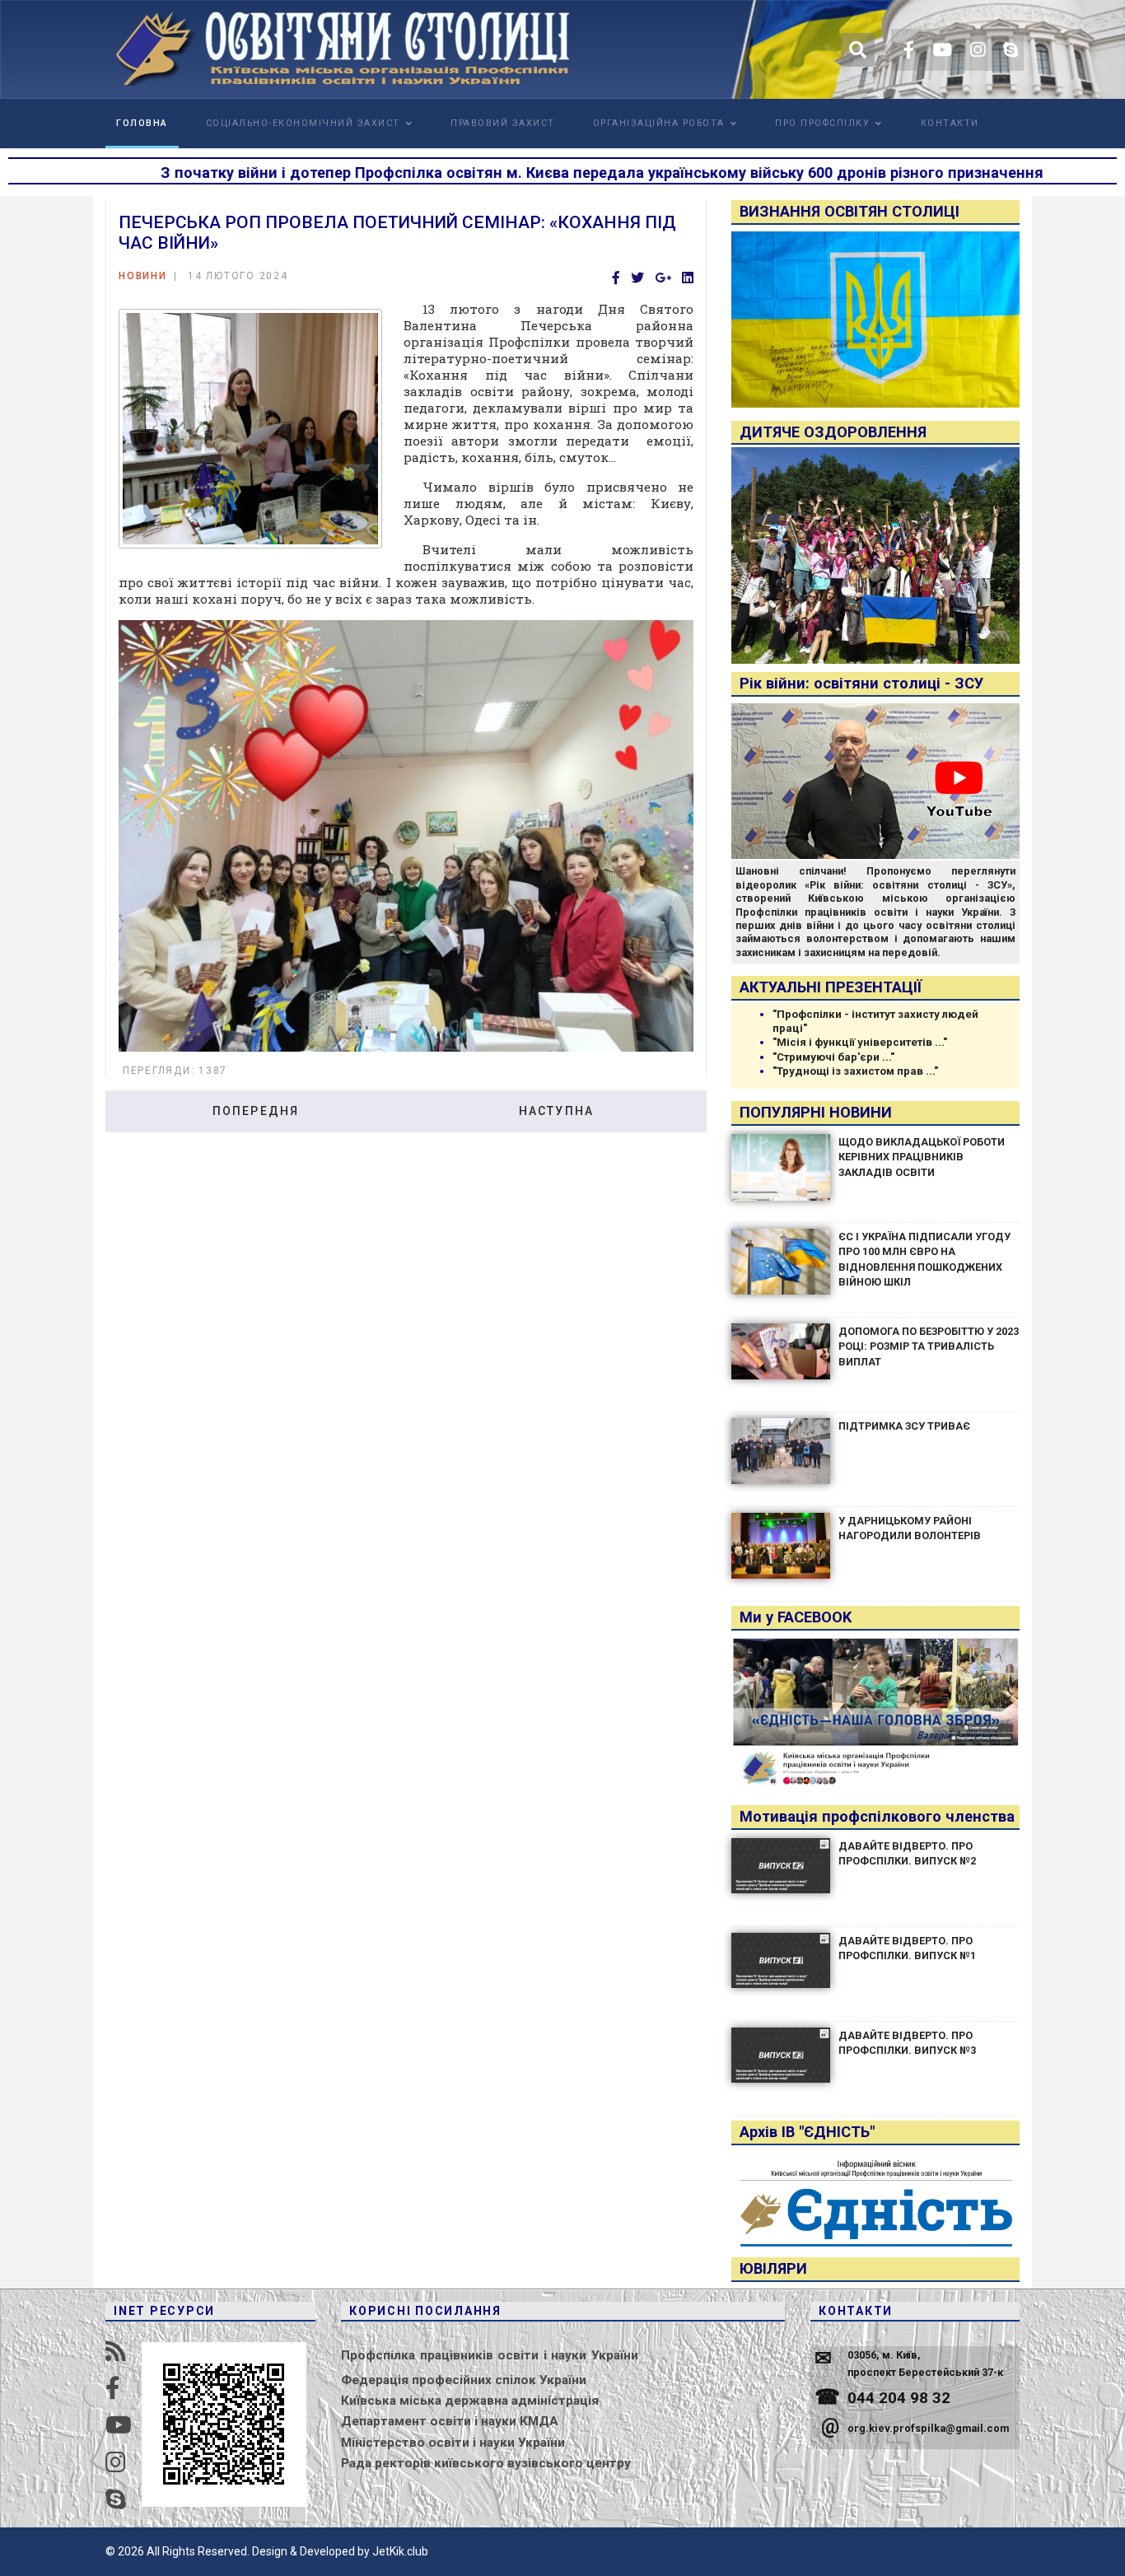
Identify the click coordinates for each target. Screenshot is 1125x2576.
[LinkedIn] (688, 279)
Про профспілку (822, 123)
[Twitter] (637, 279)
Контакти (950, 123)
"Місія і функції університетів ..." (860, 1042)
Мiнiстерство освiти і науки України (453, 2443)
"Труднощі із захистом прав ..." (855, 1071)
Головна (142, 123)
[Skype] (1011, 50)
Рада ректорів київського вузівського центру (486, 2463)
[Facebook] (616, 279)
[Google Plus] (663, 279)
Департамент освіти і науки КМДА (450, 2421)
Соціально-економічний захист (303, 123)
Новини (143, 276)
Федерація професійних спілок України (464, 2380)
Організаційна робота (659, 123)
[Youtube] (942, 50)
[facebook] (909, 50)
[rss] (116, 2352)
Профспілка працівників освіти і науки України (490, 2355)
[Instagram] (978, 50)
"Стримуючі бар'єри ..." (833, 1057)
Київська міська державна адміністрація (470, 2401)
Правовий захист (503, 123)
